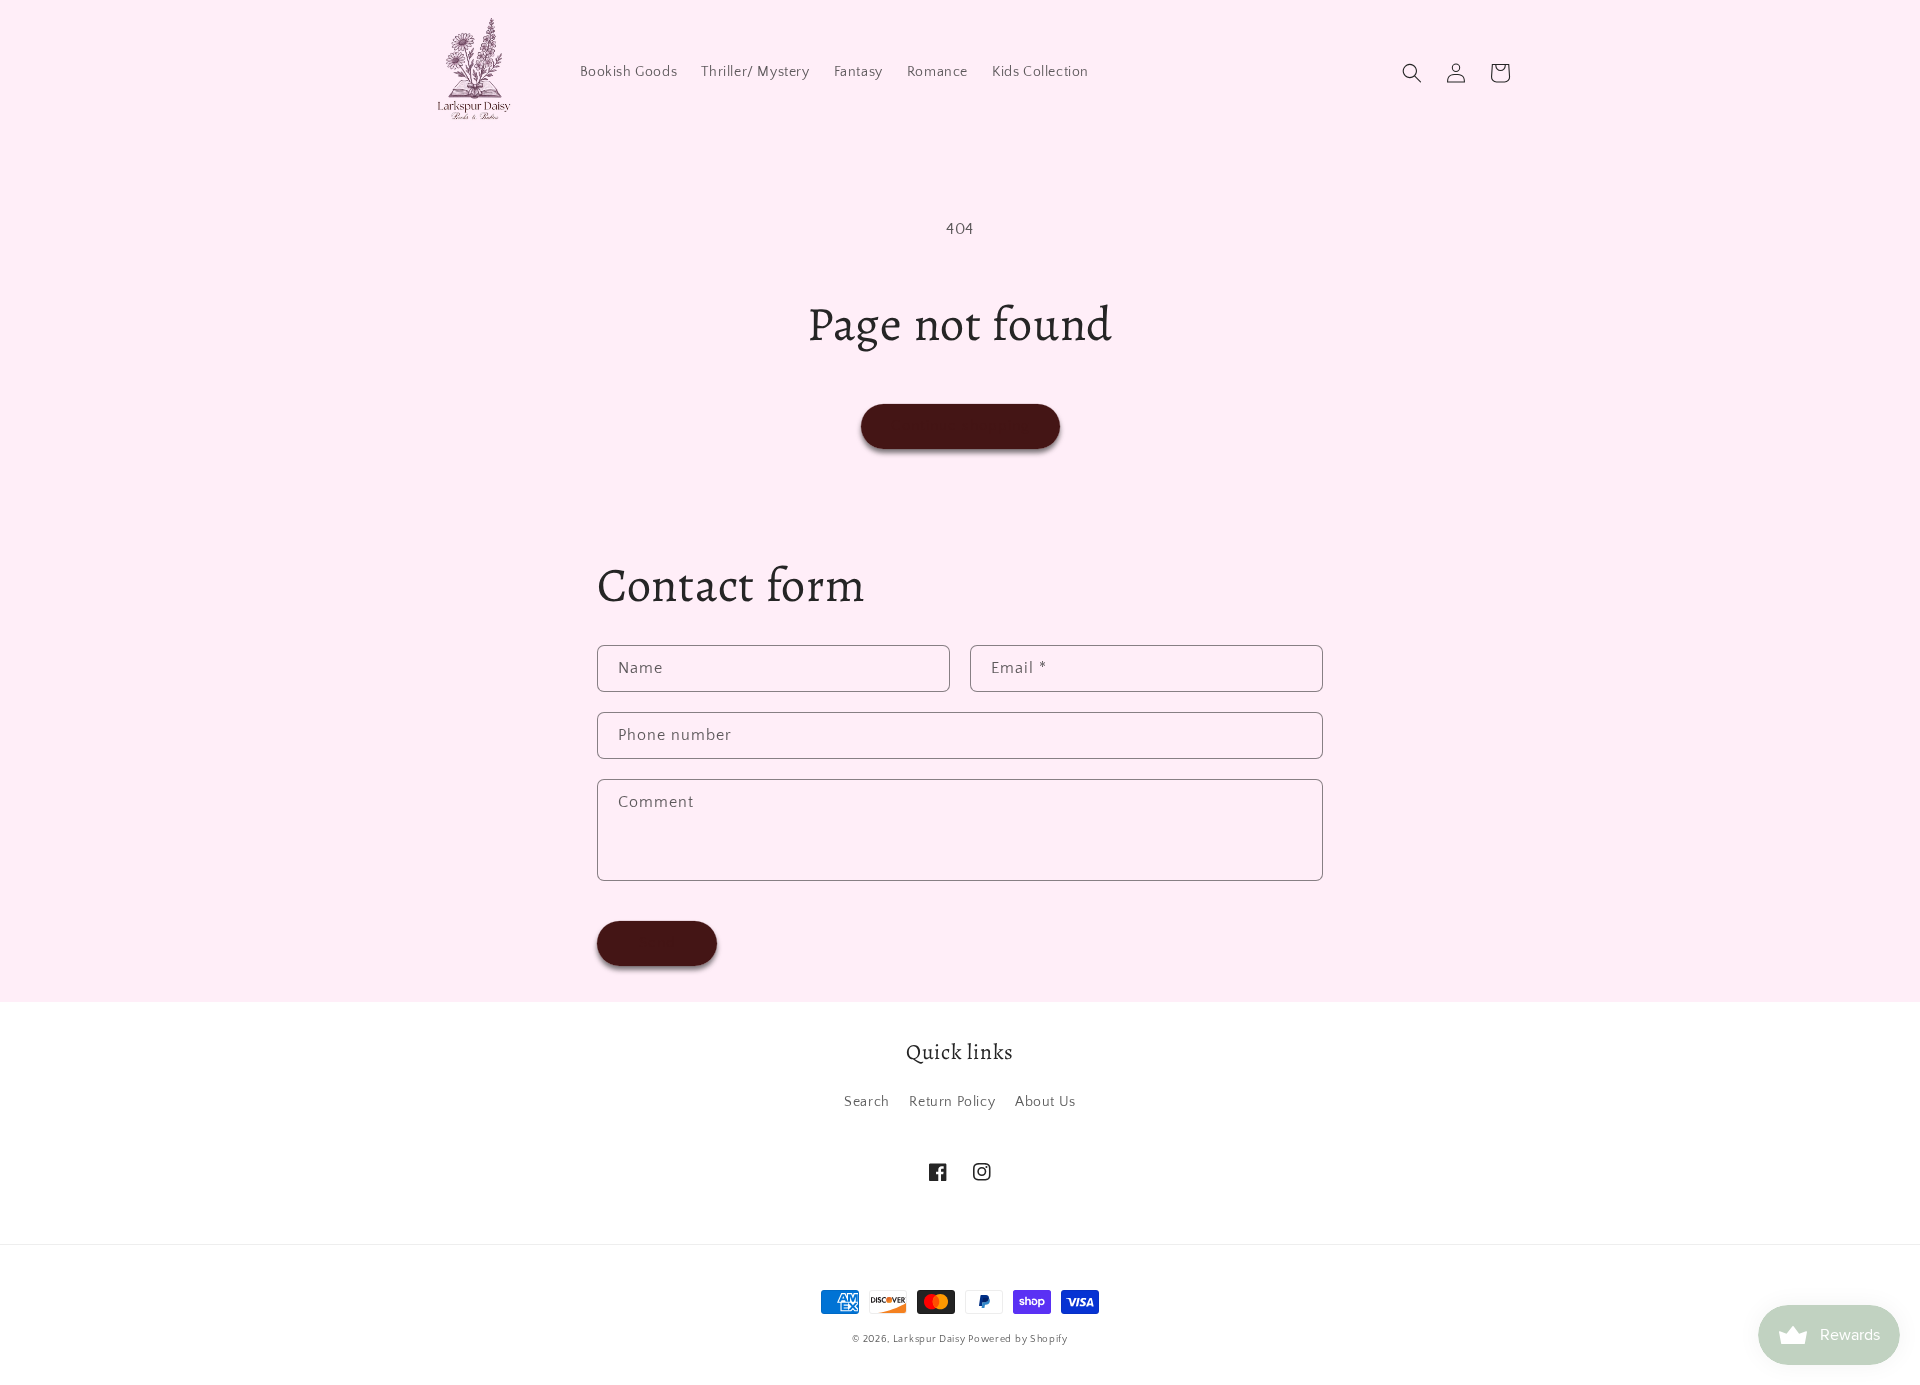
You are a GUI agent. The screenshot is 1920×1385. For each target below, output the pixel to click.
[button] (1412, 73)
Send (657, 942)
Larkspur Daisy (931, 1339)
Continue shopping (960, 425)
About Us (1045, 1102)
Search (867, 1102)
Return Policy (952, 1102)
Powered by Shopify (1018, 1339)
